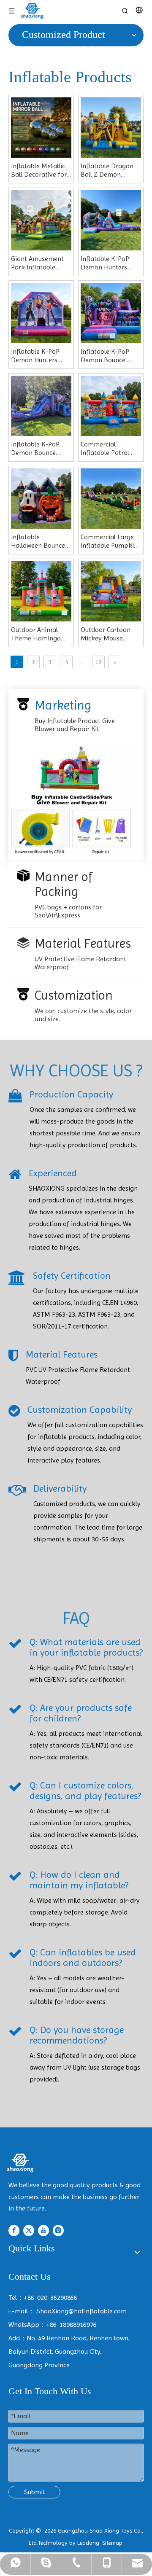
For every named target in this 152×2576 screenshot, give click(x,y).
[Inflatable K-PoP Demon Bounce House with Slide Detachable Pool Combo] (41, 405)
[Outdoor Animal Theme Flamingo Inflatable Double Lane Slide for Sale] (41, 590)
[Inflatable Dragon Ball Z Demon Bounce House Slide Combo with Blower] (111, 127)
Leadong (88, 2543)
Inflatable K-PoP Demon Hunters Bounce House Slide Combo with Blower (40, 356)
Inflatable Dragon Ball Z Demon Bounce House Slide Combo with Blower (109, 170)
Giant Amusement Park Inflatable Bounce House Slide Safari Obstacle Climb (40, 263)
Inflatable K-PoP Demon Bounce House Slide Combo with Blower (109, 356)
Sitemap (112, 2543)
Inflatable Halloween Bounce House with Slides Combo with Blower (39, 541)
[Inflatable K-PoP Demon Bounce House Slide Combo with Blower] (111, 312)
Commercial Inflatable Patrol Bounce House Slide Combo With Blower (110, 449)
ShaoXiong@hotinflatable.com (81, 2311)
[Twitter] (29, 2230)
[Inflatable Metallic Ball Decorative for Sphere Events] (41, 127)
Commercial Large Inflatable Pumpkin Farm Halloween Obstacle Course (109, 541)
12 (98, 662)
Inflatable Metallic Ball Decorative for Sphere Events (39, 170)
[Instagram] (58, 2230)
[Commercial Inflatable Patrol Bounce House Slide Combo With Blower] (111, 405)
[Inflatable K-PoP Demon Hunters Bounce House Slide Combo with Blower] (41, 312)
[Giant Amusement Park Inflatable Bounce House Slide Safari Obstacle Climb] (41, 219)
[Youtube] (43, 2230)
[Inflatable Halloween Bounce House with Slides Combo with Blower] (41, 498)
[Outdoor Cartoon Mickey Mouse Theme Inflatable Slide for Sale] (111, 590)
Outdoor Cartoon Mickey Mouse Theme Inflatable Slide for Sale (106, 634)
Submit (35, 2492)
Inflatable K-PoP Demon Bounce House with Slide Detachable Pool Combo (35, 449)
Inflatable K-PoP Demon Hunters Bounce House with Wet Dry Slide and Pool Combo (109, 263)
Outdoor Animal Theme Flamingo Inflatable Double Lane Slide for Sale (38, 634)
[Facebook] (14, 2230)
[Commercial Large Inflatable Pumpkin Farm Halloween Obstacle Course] (111, 498)
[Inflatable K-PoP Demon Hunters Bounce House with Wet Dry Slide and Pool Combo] (111, 219)
